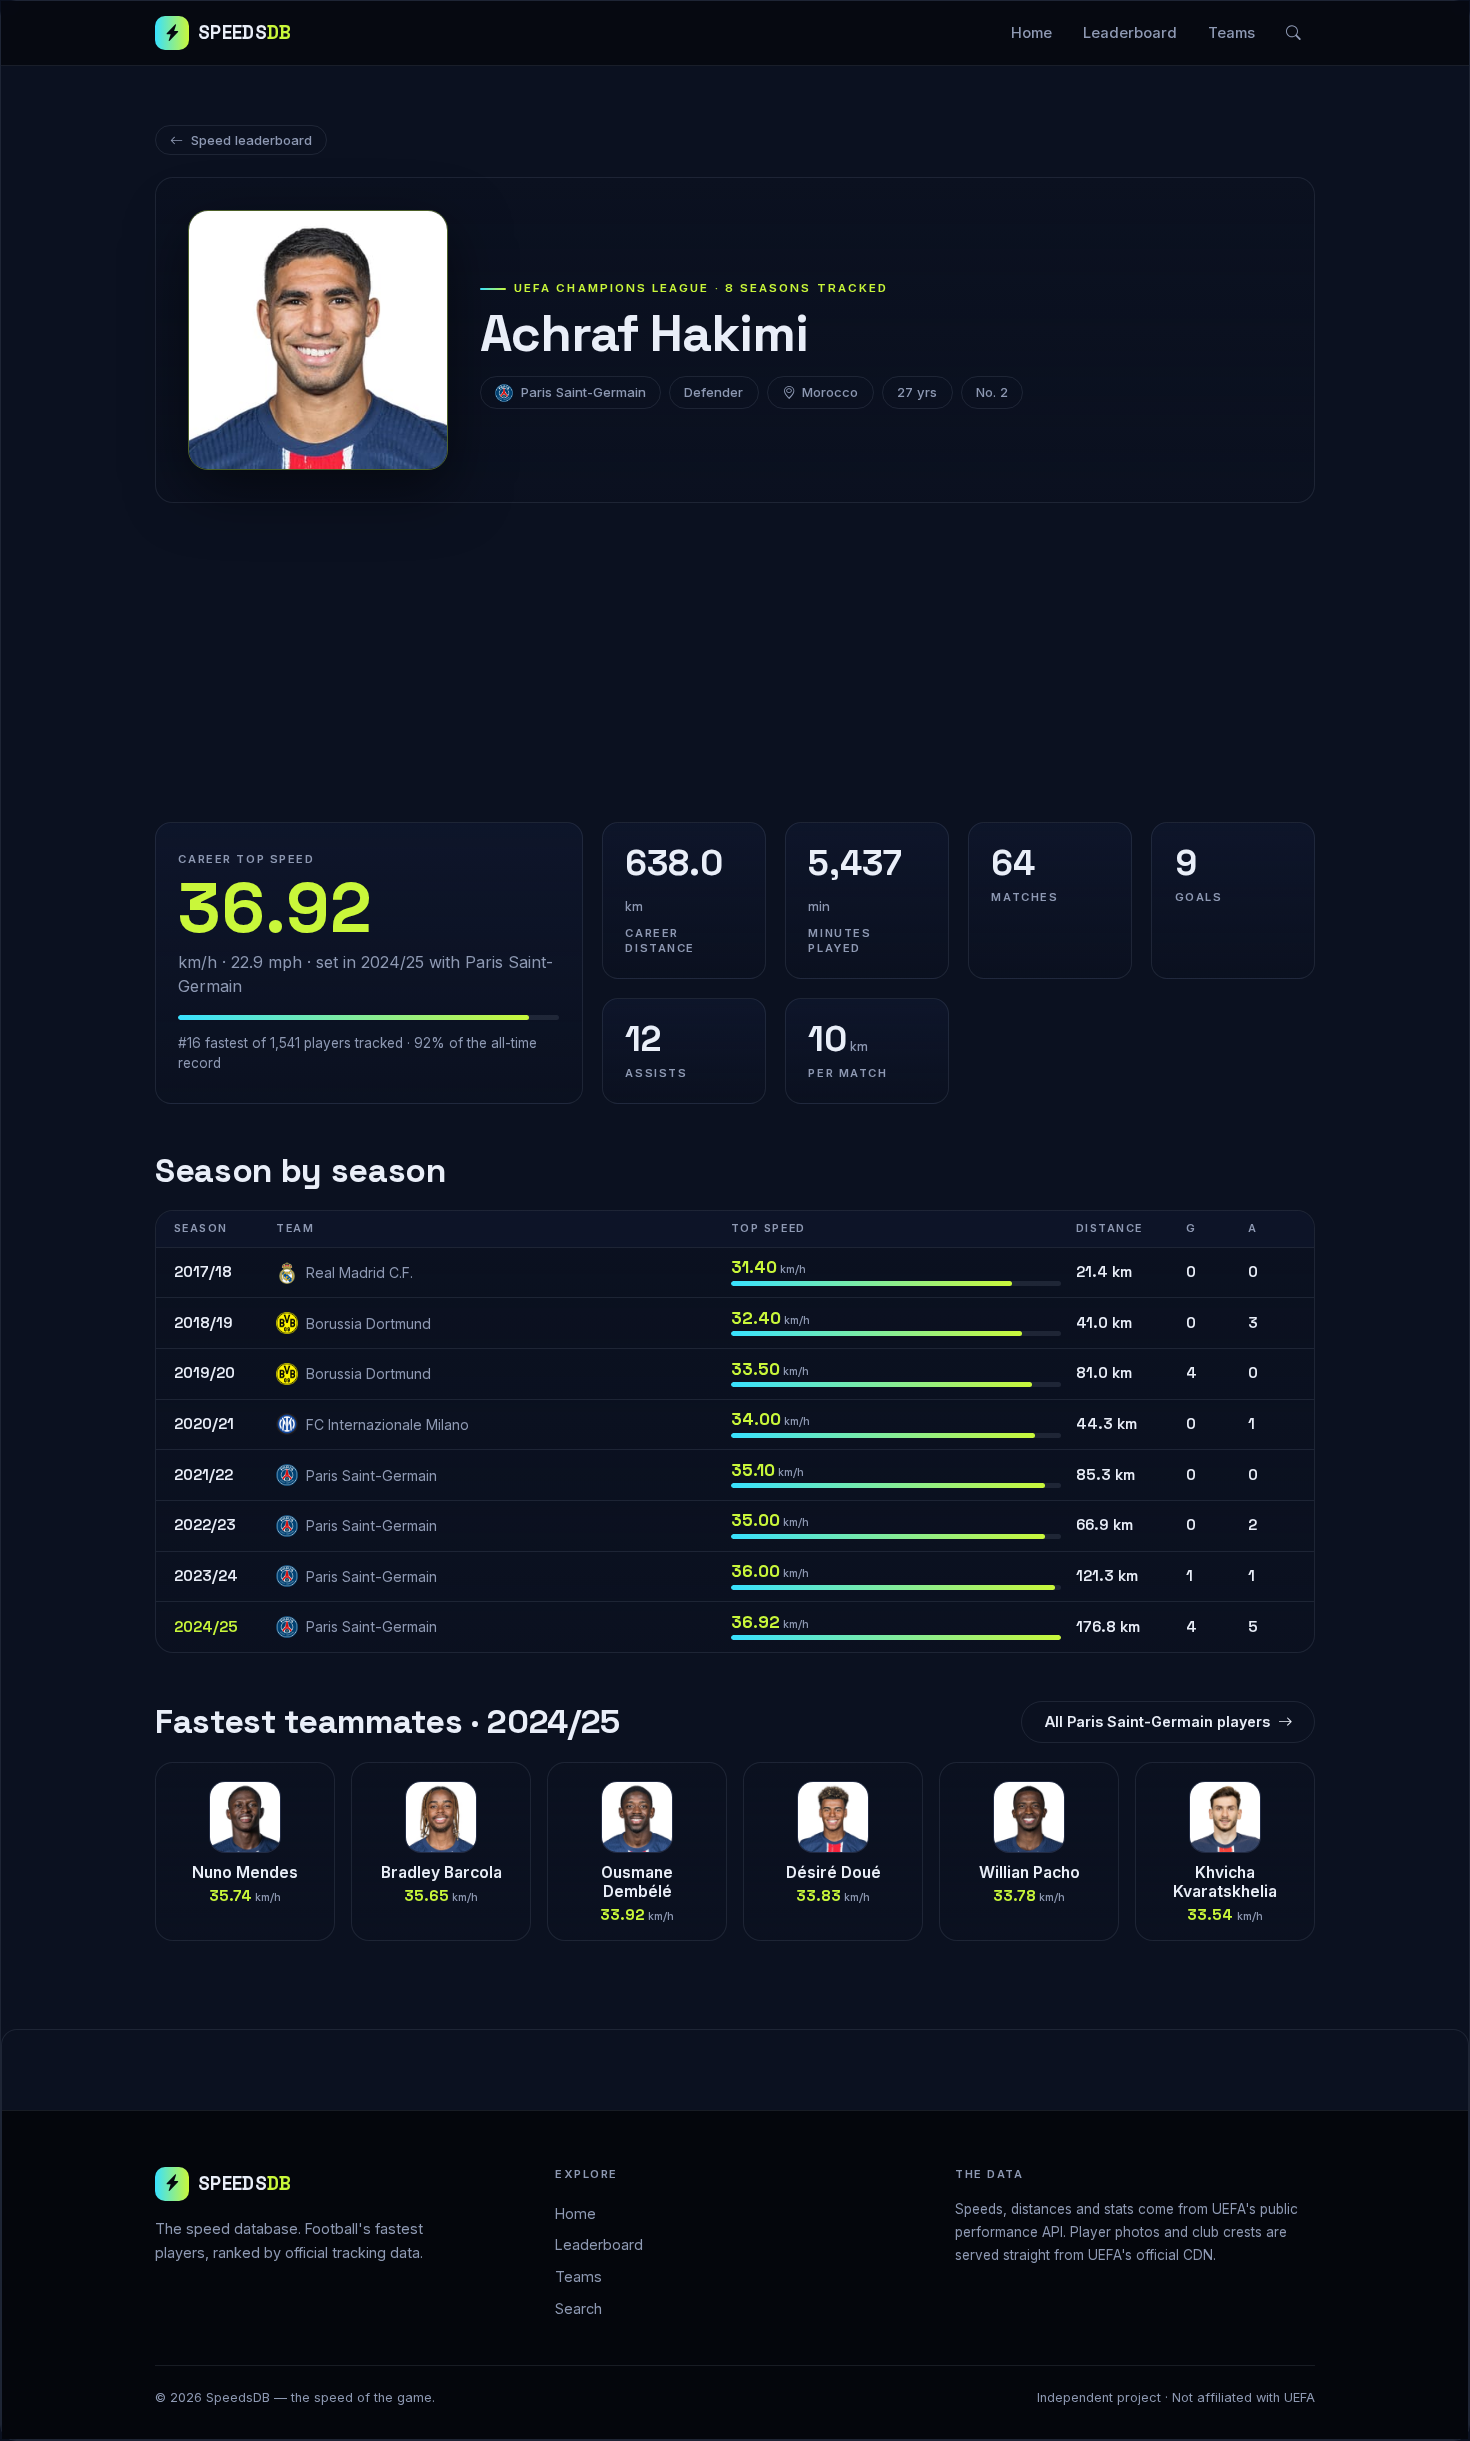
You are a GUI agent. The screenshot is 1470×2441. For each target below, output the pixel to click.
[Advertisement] (735, 663)
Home (1031, 33)
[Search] (1294, 33)
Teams (1231, 33)
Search (578, 2308)
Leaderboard (1130, 33)
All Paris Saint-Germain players (1157, 1721)
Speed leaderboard (251, 140)
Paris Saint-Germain (583, 392)
